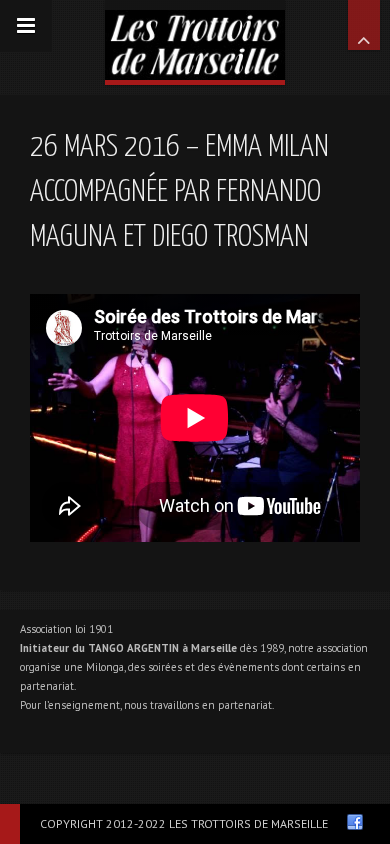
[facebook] (355, 822)
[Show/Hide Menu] (26, 26)
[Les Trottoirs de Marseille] (195, 40)
